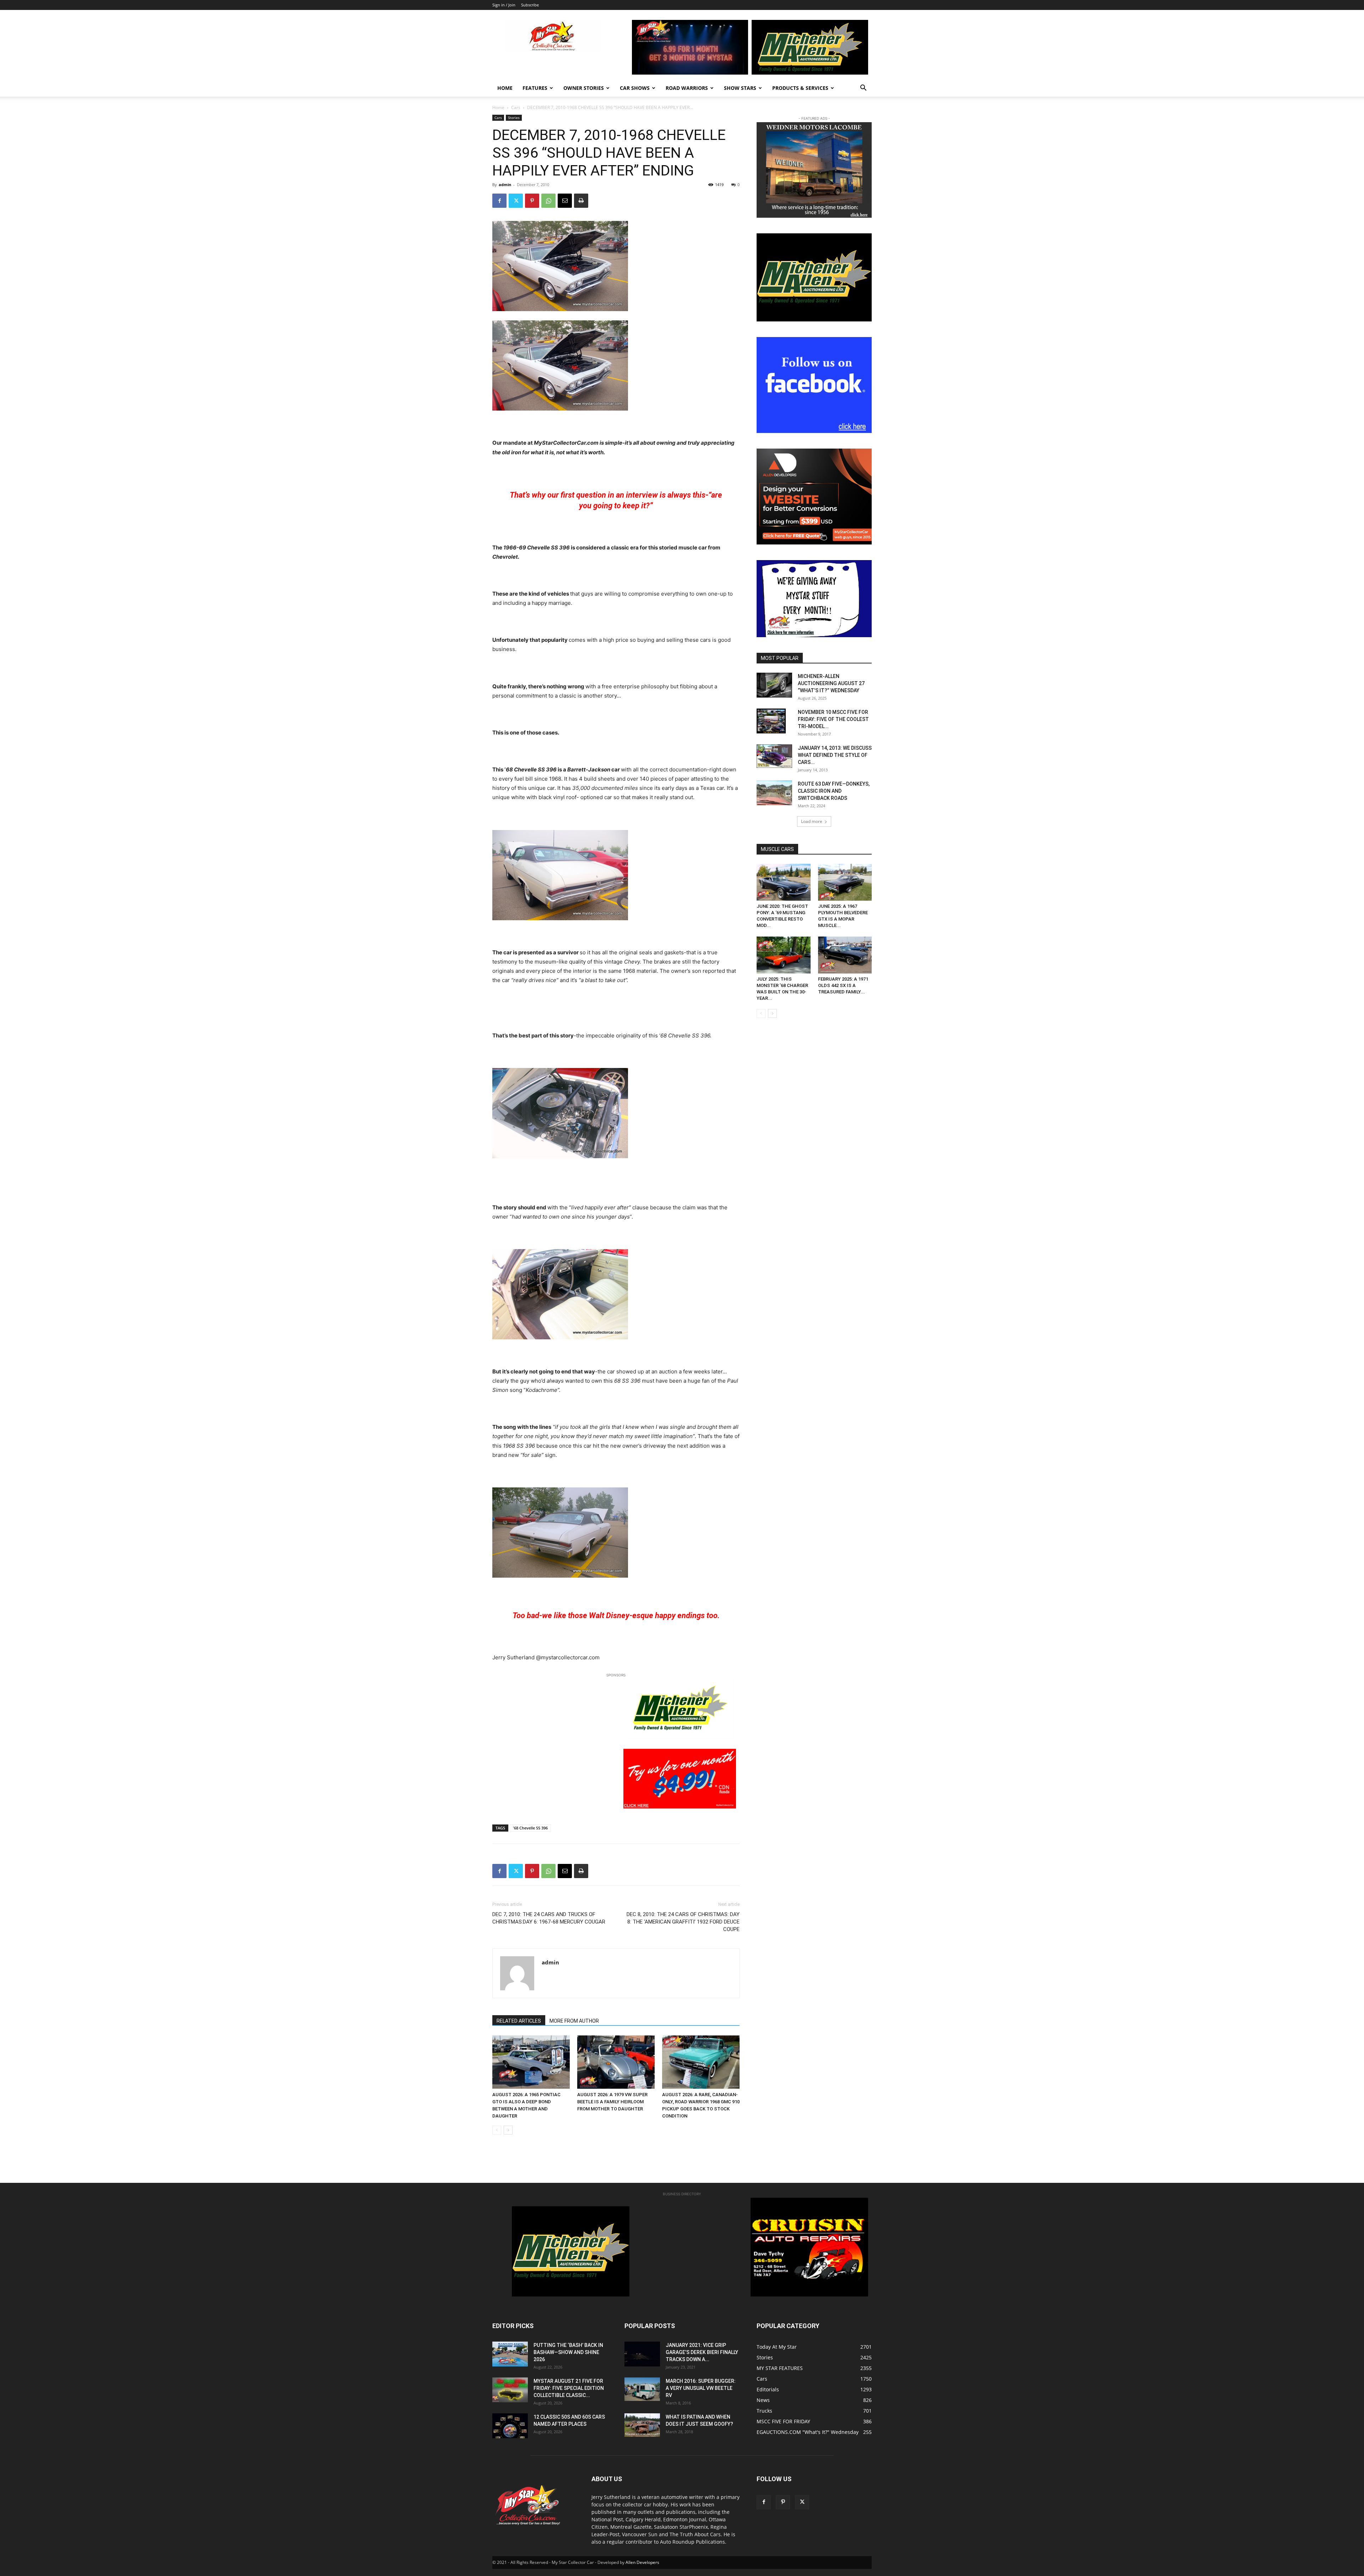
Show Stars (740, 88)
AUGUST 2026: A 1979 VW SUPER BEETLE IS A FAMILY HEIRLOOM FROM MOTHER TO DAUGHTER (612, 2102)
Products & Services (800, 88)
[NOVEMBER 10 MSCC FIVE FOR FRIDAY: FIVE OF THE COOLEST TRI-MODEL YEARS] (771, 721)
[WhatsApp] (548, 201)
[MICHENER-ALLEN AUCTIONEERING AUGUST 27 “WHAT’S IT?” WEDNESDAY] (774, 685)
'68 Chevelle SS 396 (530, 1828)
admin (505, 185)
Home (505, 88)
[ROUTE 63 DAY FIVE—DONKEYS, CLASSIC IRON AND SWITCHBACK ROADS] (774, 793)
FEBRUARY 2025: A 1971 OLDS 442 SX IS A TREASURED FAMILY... (843, 985)
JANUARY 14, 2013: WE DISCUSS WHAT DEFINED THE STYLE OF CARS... (835, 755)
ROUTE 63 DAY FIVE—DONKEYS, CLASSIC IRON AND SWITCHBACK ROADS (834, 791)
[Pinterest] (532, 201)
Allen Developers (642, 2562)
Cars (516, 107)
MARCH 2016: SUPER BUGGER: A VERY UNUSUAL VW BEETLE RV (701, 2388)
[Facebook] (499, 201)
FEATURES (535, 88)
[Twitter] (516, 201)
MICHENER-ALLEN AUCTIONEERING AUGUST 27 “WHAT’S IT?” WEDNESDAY (831, 683)
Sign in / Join (504, 5)
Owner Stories (584, 88)
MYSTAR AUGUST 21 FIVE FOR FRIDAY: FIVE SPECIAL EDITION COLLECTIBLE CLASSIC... (569, 2388)
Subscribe (530, 5)
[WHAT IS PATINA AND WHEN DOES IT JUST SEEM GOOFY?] (642, 2425)
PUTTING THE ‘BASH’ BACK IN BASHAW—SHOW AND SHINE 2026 (568, 2352)
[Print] (581, 201)
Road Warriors (687, 88)
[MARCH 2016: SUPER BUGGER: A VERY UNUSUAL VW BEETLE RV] (642, 2389)
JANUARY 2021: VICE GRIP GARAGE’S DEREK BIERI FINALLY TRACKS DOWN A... (702, 2352)
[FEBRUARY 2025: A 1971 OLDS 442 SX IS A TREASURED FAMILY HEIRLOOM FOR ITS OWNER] (845, 955)
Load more (812, 821)
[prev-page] (497, 2130)
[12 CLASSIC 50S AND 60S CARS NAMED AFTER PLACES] (510, 2426)
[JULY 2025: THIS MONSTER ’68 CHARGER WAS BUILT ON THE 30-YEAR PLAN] (784, 955)
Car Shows (635, 88)
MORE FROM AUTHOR (574, 2021)
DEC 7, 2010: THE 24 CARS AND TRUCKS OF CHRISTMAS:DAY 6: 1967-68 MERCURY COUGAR (549, 1918)
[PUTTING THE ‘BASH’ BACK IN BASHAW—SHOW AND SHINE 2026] (510, 2354)
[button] (863, 89)
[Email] (565, 201)
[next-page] (508, 2130)
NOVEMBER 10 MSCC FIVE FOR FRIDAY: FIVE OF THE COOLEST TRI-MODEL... (833, 719)
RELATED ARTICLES (519, 2021)
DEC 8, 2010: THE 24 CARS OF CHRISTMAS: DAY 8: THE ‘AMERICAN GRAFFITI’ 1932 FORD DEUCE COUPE (683, 1922)
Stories (514, 118)
